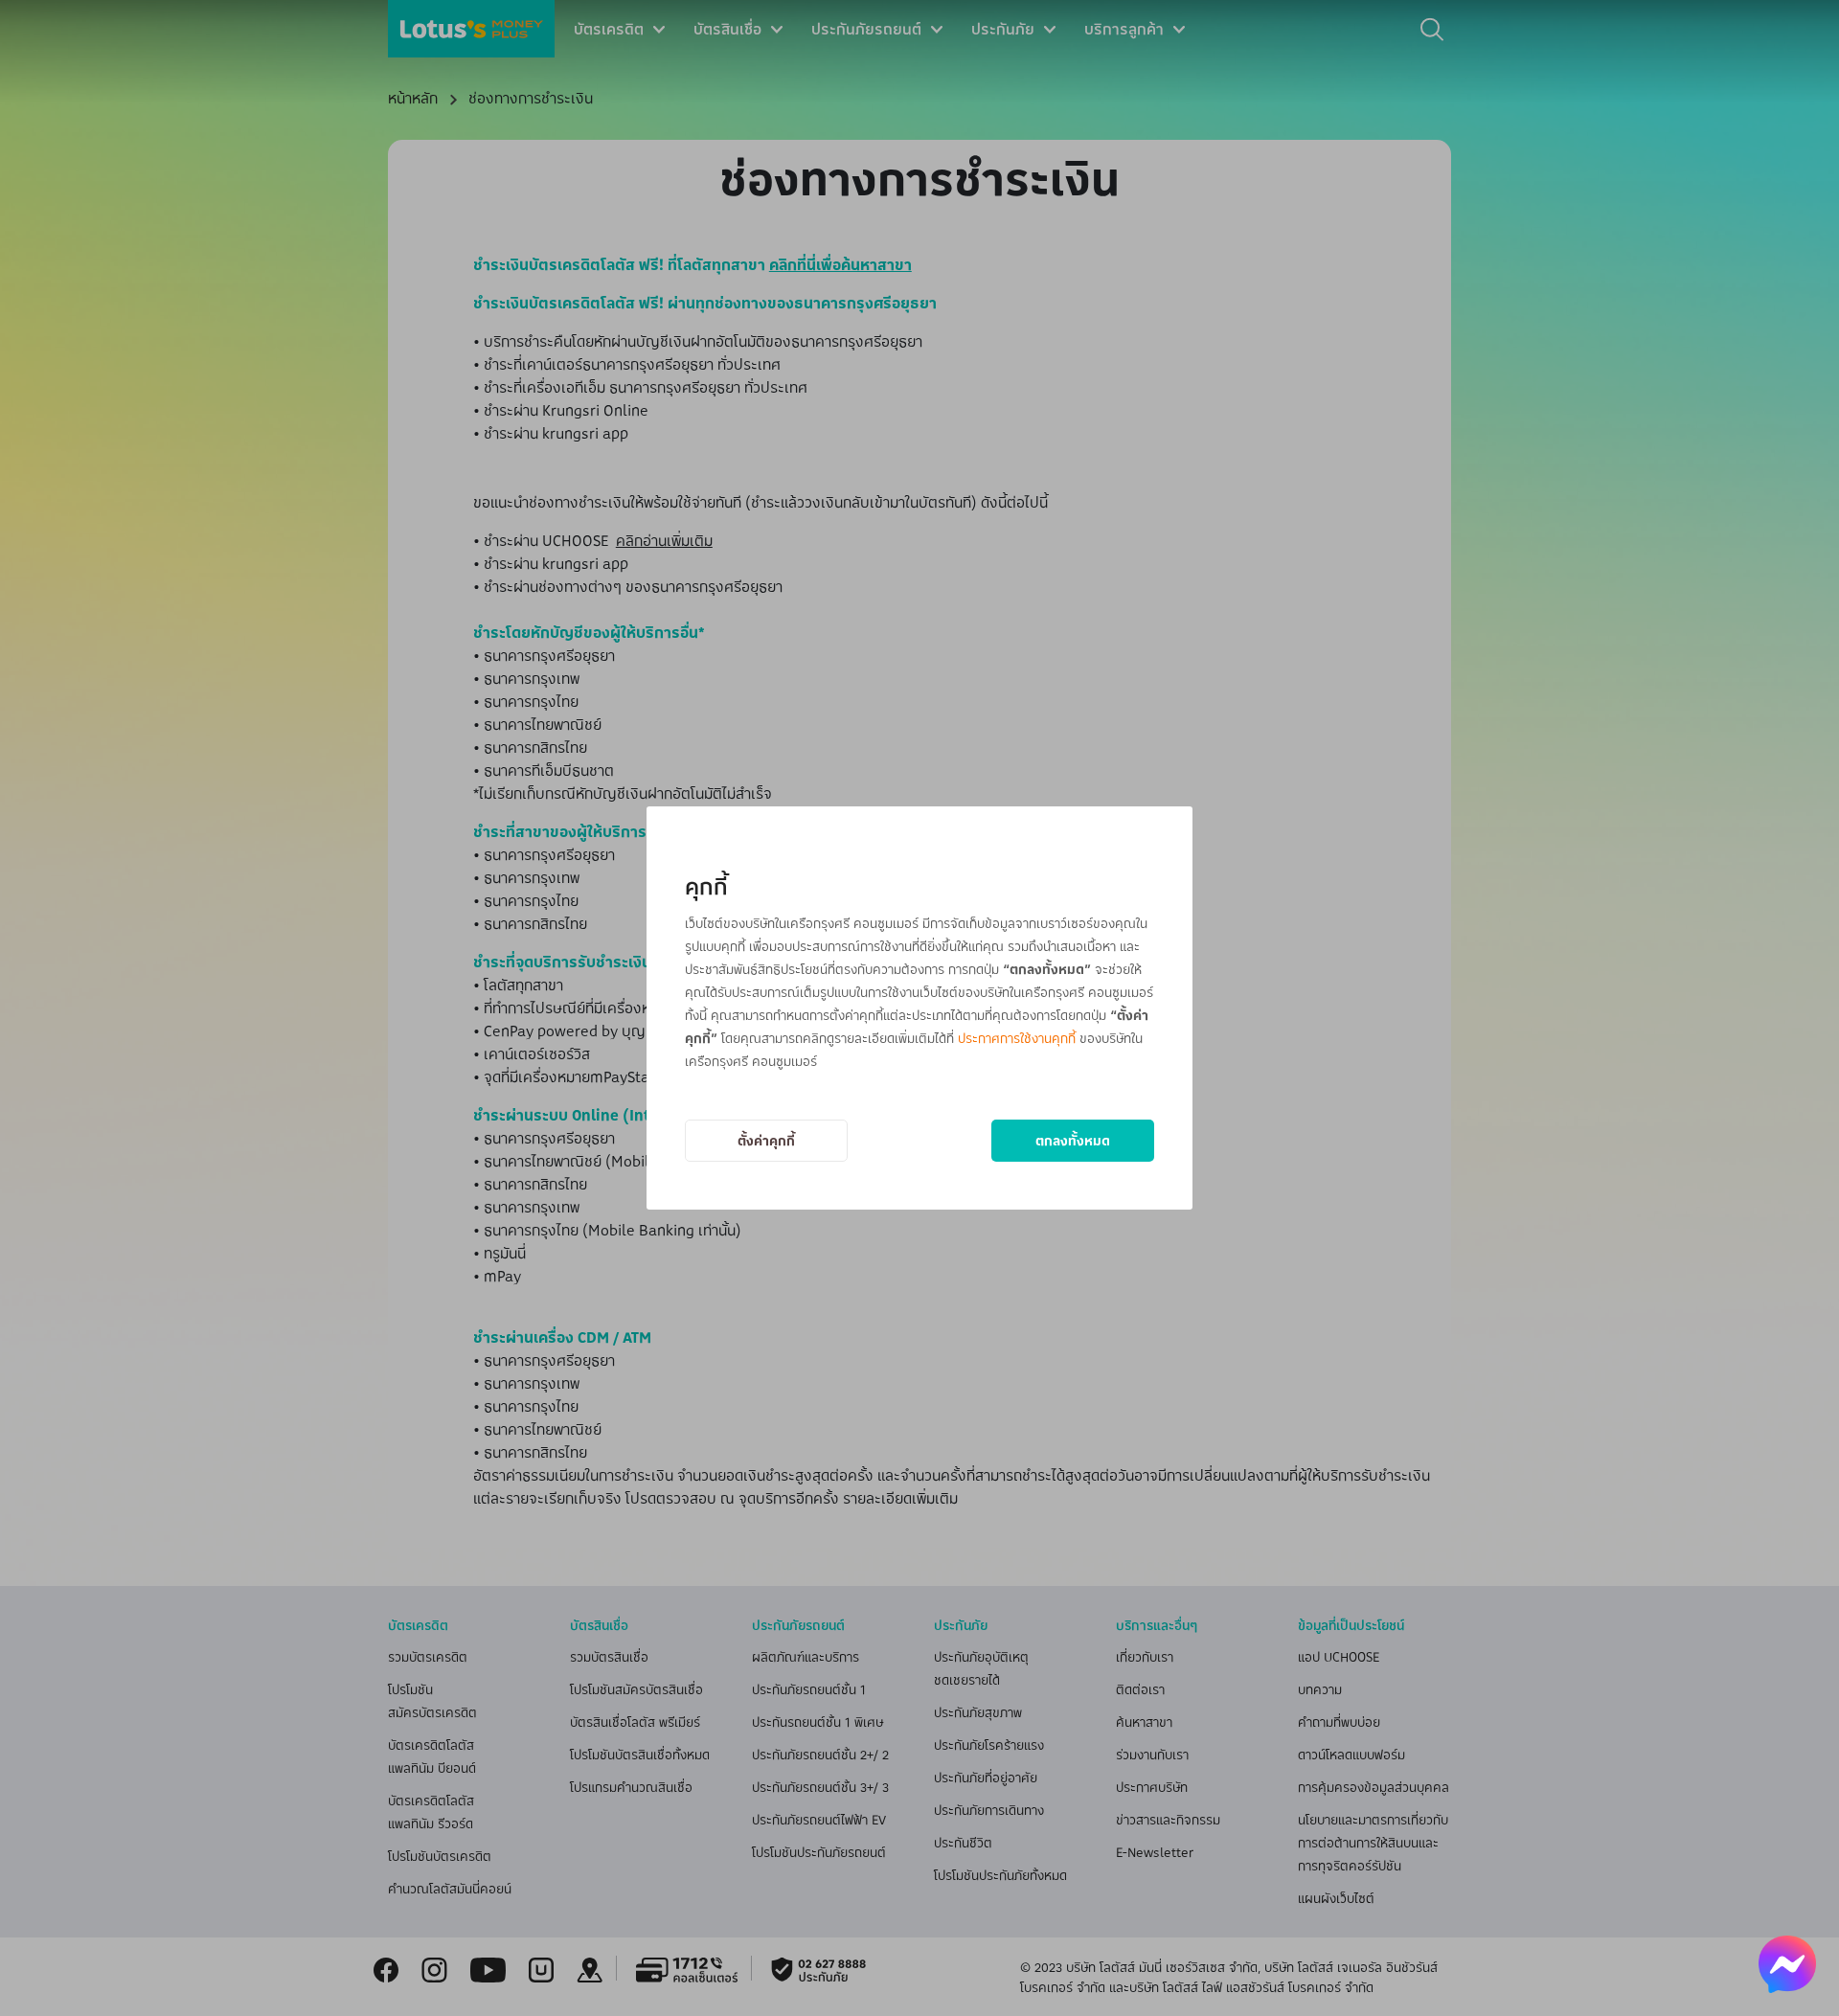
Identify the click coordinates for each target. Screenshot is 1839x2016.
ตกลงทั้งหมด (1073, 1140)
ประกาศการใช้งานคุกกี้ (1017, 1038)
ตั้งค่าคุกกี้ (766, 1140)
